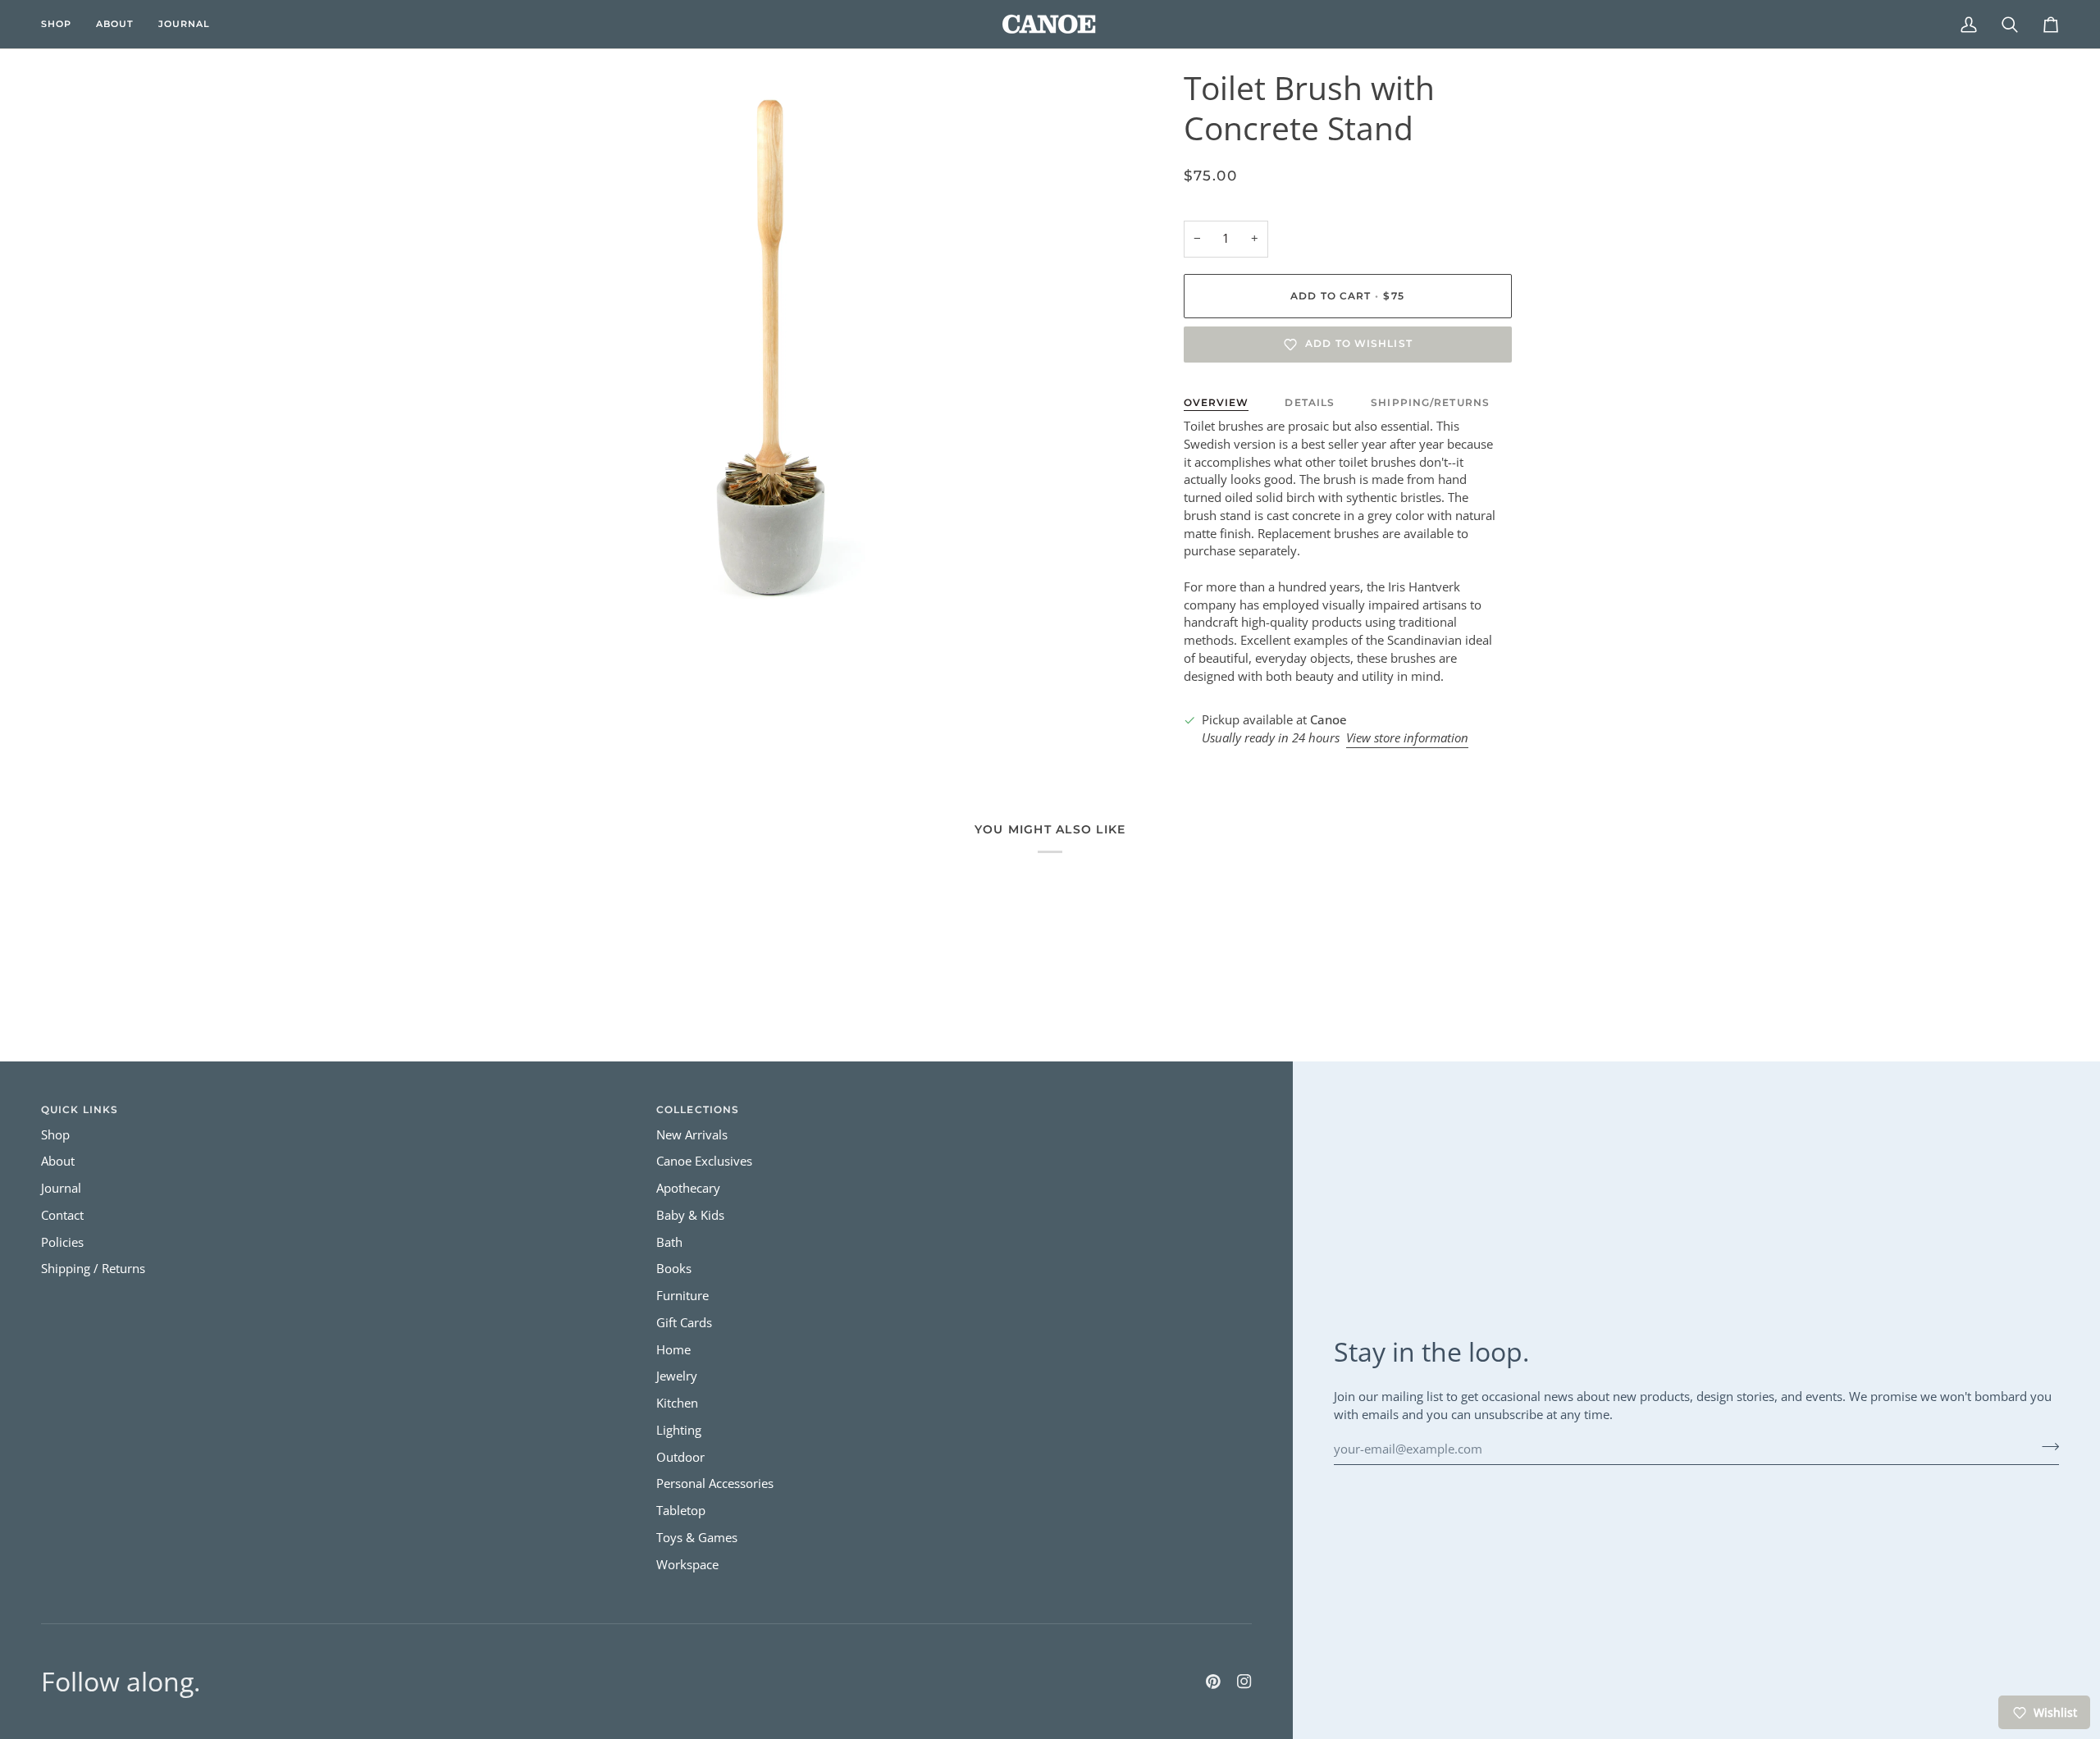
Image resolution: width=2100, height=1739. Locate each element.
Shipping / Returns (93, 1269)
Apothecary (688, 1188)
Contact (62, 1215)
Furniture (682, 1296)
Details (1310, 402)
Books (674, 1269)
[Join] (2045, 1447)
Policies (62, 1242)
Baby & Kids (690, 1215)
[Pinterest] (1213, 1682)
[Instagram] (1244, 1682)
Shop (55, 1135)
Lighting (679, 1430)
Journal (61, 1188)
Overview (1217, 402)
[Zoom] (527, 591)
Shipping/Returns (1430, 402)
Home (673, 1350)
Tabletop (681, 1511)
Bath (669, 1242)
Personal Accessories (715, 1483)
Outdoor (680, 1457)
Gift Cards (684, 1323)
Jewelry (677, 1376)
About (58, 1161)
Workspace (687, 1565)
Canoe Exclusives (704, 1161)
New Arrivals (692, 1135)
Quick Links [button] (80, 1109)
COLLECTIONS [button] (698, 1109)
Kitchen (677, 1403)
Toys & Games (697, 1538)
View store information (1407, 738)
